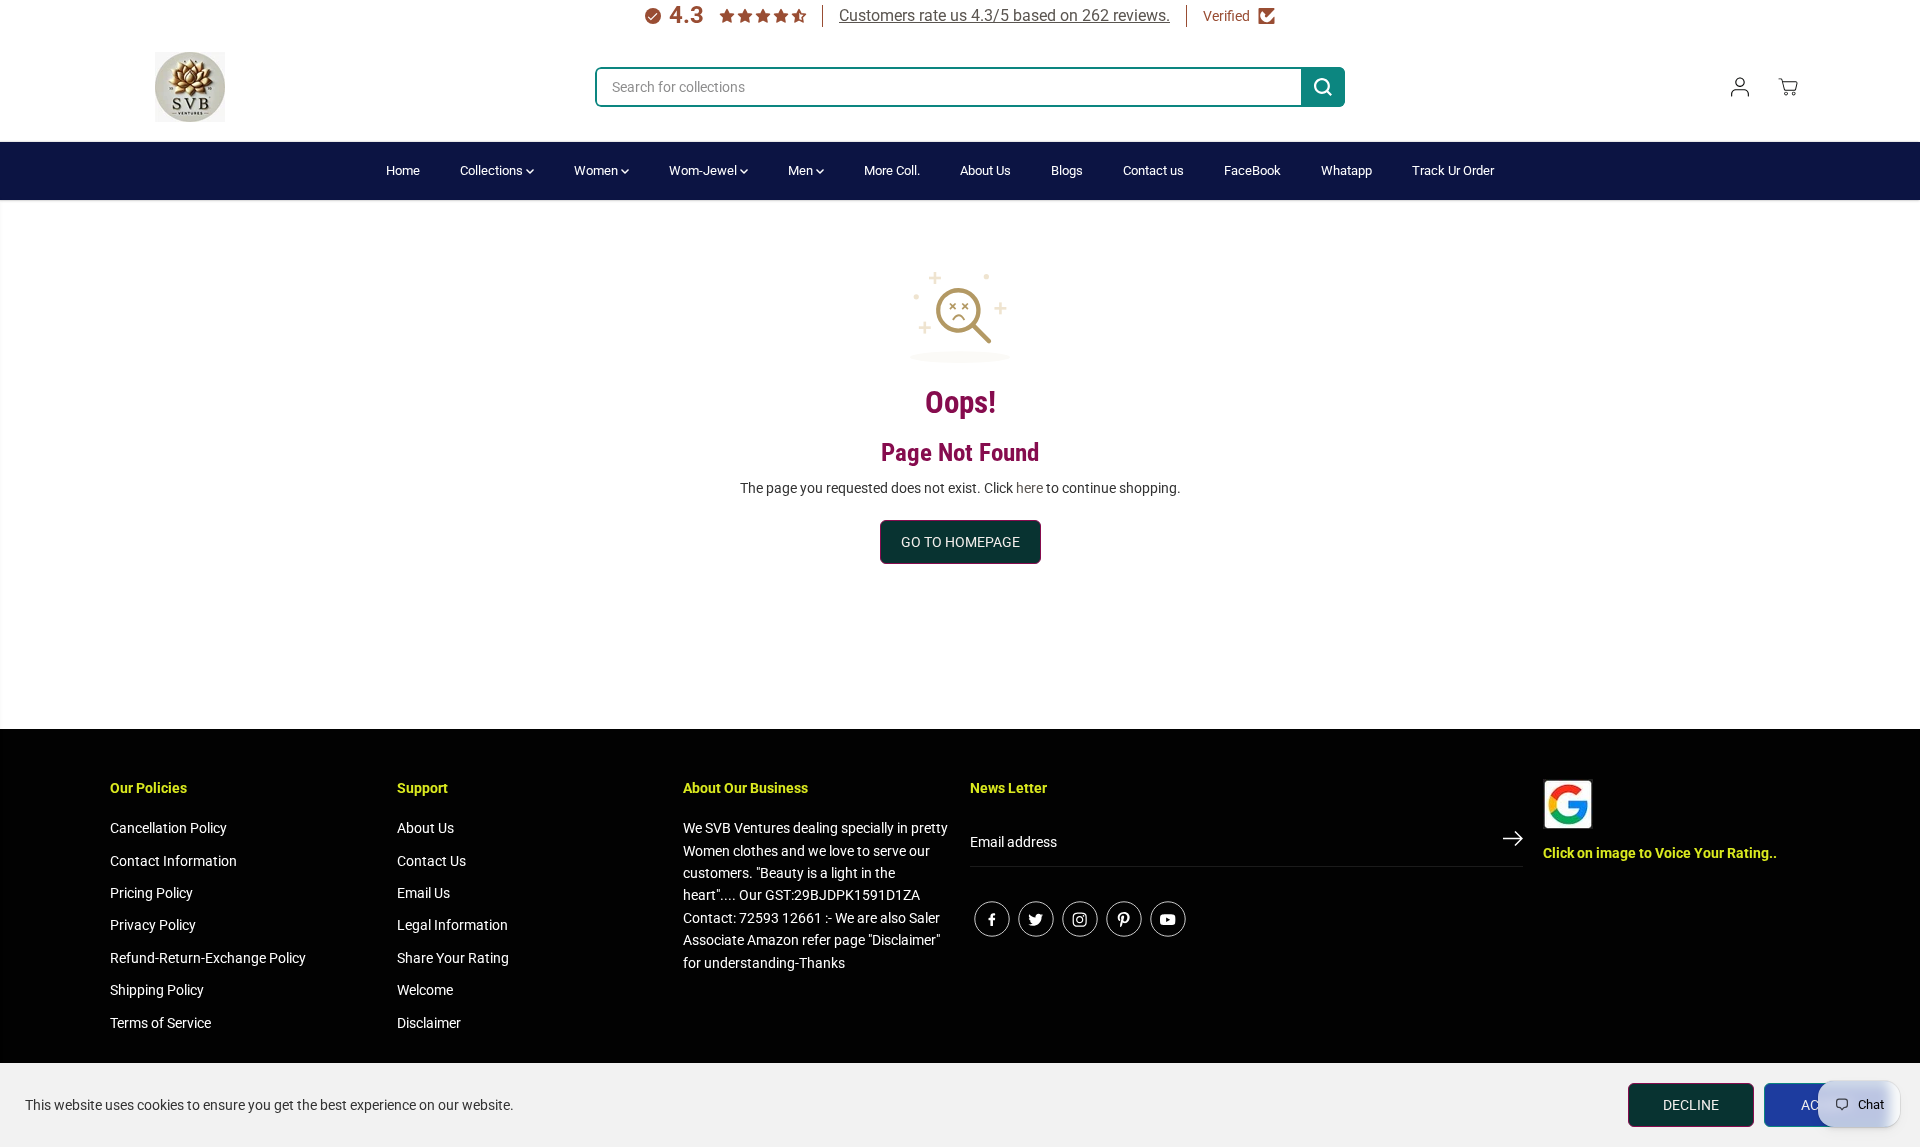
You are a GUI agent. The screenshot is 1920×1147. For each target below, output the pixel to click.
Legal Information (452, 925)
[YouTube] (1168, 919)
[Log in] (1740, 87)
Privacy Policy (153, 925)
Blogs (1067, 170)
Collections (493, 170)
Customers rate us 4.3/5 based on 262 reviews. (1004, 15)
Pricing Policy (151, 893)
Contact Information (173, 861)
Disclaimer (429, 1023)
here (1029, 488)
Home (403, 170)
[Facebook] (992, 919)
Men (802, 170)
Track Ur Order (1453, 170)
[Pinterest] (1124, 919)
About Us (985, 170)
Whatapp (1346, 170)
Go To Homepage (960, 542)
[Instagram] (1080, 919)
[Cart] (1788, 87)
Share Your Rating (453, 958)
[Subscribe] (1513, 842)
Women (597, 170)
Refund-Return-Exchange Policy (208, 958)
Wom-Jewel (704, 170)
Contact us (1153, 170)
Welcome (425, 990)
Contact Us (431, 861)
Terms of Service (160, 1023)
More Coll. (892, 170)
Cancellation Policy (168, 828)
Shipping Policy (157, 990)
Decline (1691, 1105)
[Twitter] (1036, 919)
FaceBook (1252, 170)
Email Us (423, 893)
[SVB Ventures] (190, 87)
